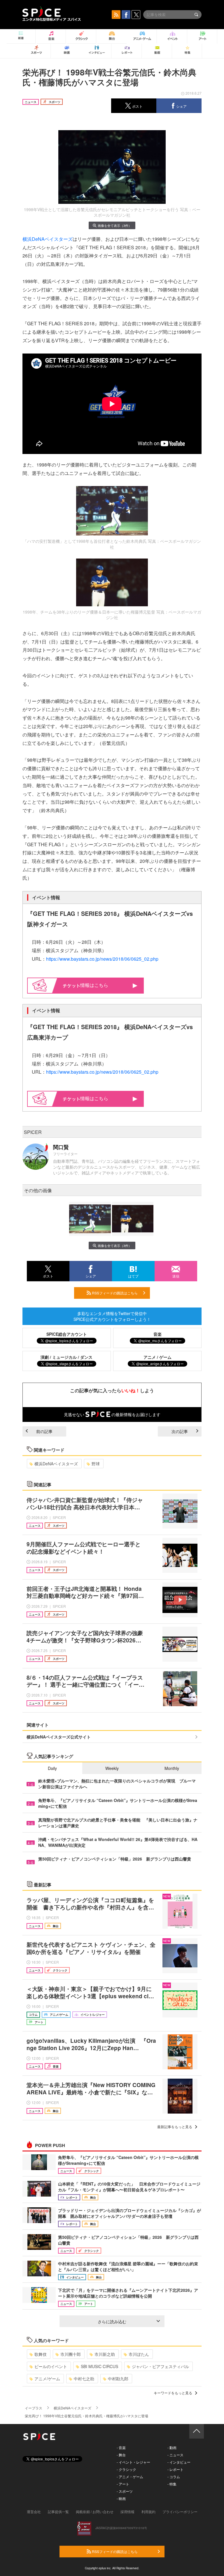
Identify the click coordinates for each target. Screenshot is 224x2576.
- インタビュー (179, 2462)
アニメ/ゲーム (47, 2379)
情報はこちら (94, 985)
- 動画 (172, 2447)
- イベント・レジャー (133, 2462)
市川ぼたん (139, 2354)
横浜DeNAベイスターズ (48, 239)
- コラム (174, 2477)
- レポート (175, 2469)
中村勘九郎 (118, 2379)
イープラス (34, 2408)
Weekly (112, 1768)
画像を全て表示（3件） (115, 225)
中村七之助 (84, 2379)
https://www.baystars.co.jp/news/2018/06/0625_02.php (102, 959)
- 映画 (121, 2498)
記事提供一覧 (58, 2511)
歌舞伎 (41, 2354)
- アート (123, 2484)
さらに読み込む (112, 2321)
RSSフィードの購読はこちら (114, 1293)
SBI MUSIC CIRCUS (99, 2366)
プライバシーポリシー (180, 2511)
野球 (96, 1464)
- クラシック (126, 2469)
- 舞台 (121, 2455)
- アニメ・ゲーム (130, 2477)
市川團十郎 (71, 2354)
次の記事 (180, 1431)
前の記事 (44, 1431)
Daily (52, 1768)
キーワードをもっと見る (173, 2393)
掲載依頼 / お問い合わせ (95, 2511)
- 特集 (172, 2484)
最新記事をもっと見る (175, 2127)
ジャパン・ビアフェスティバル (160, 2366)
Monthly (172, 1768)
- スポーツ (125, 2491)
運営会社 (34, 2511)
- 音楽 (121, 2447)
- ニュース (175, 2455)
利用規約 (148, 2511)
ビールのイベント (51, 2366)
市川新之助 (105, 2354)
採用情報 (127, 2511)
